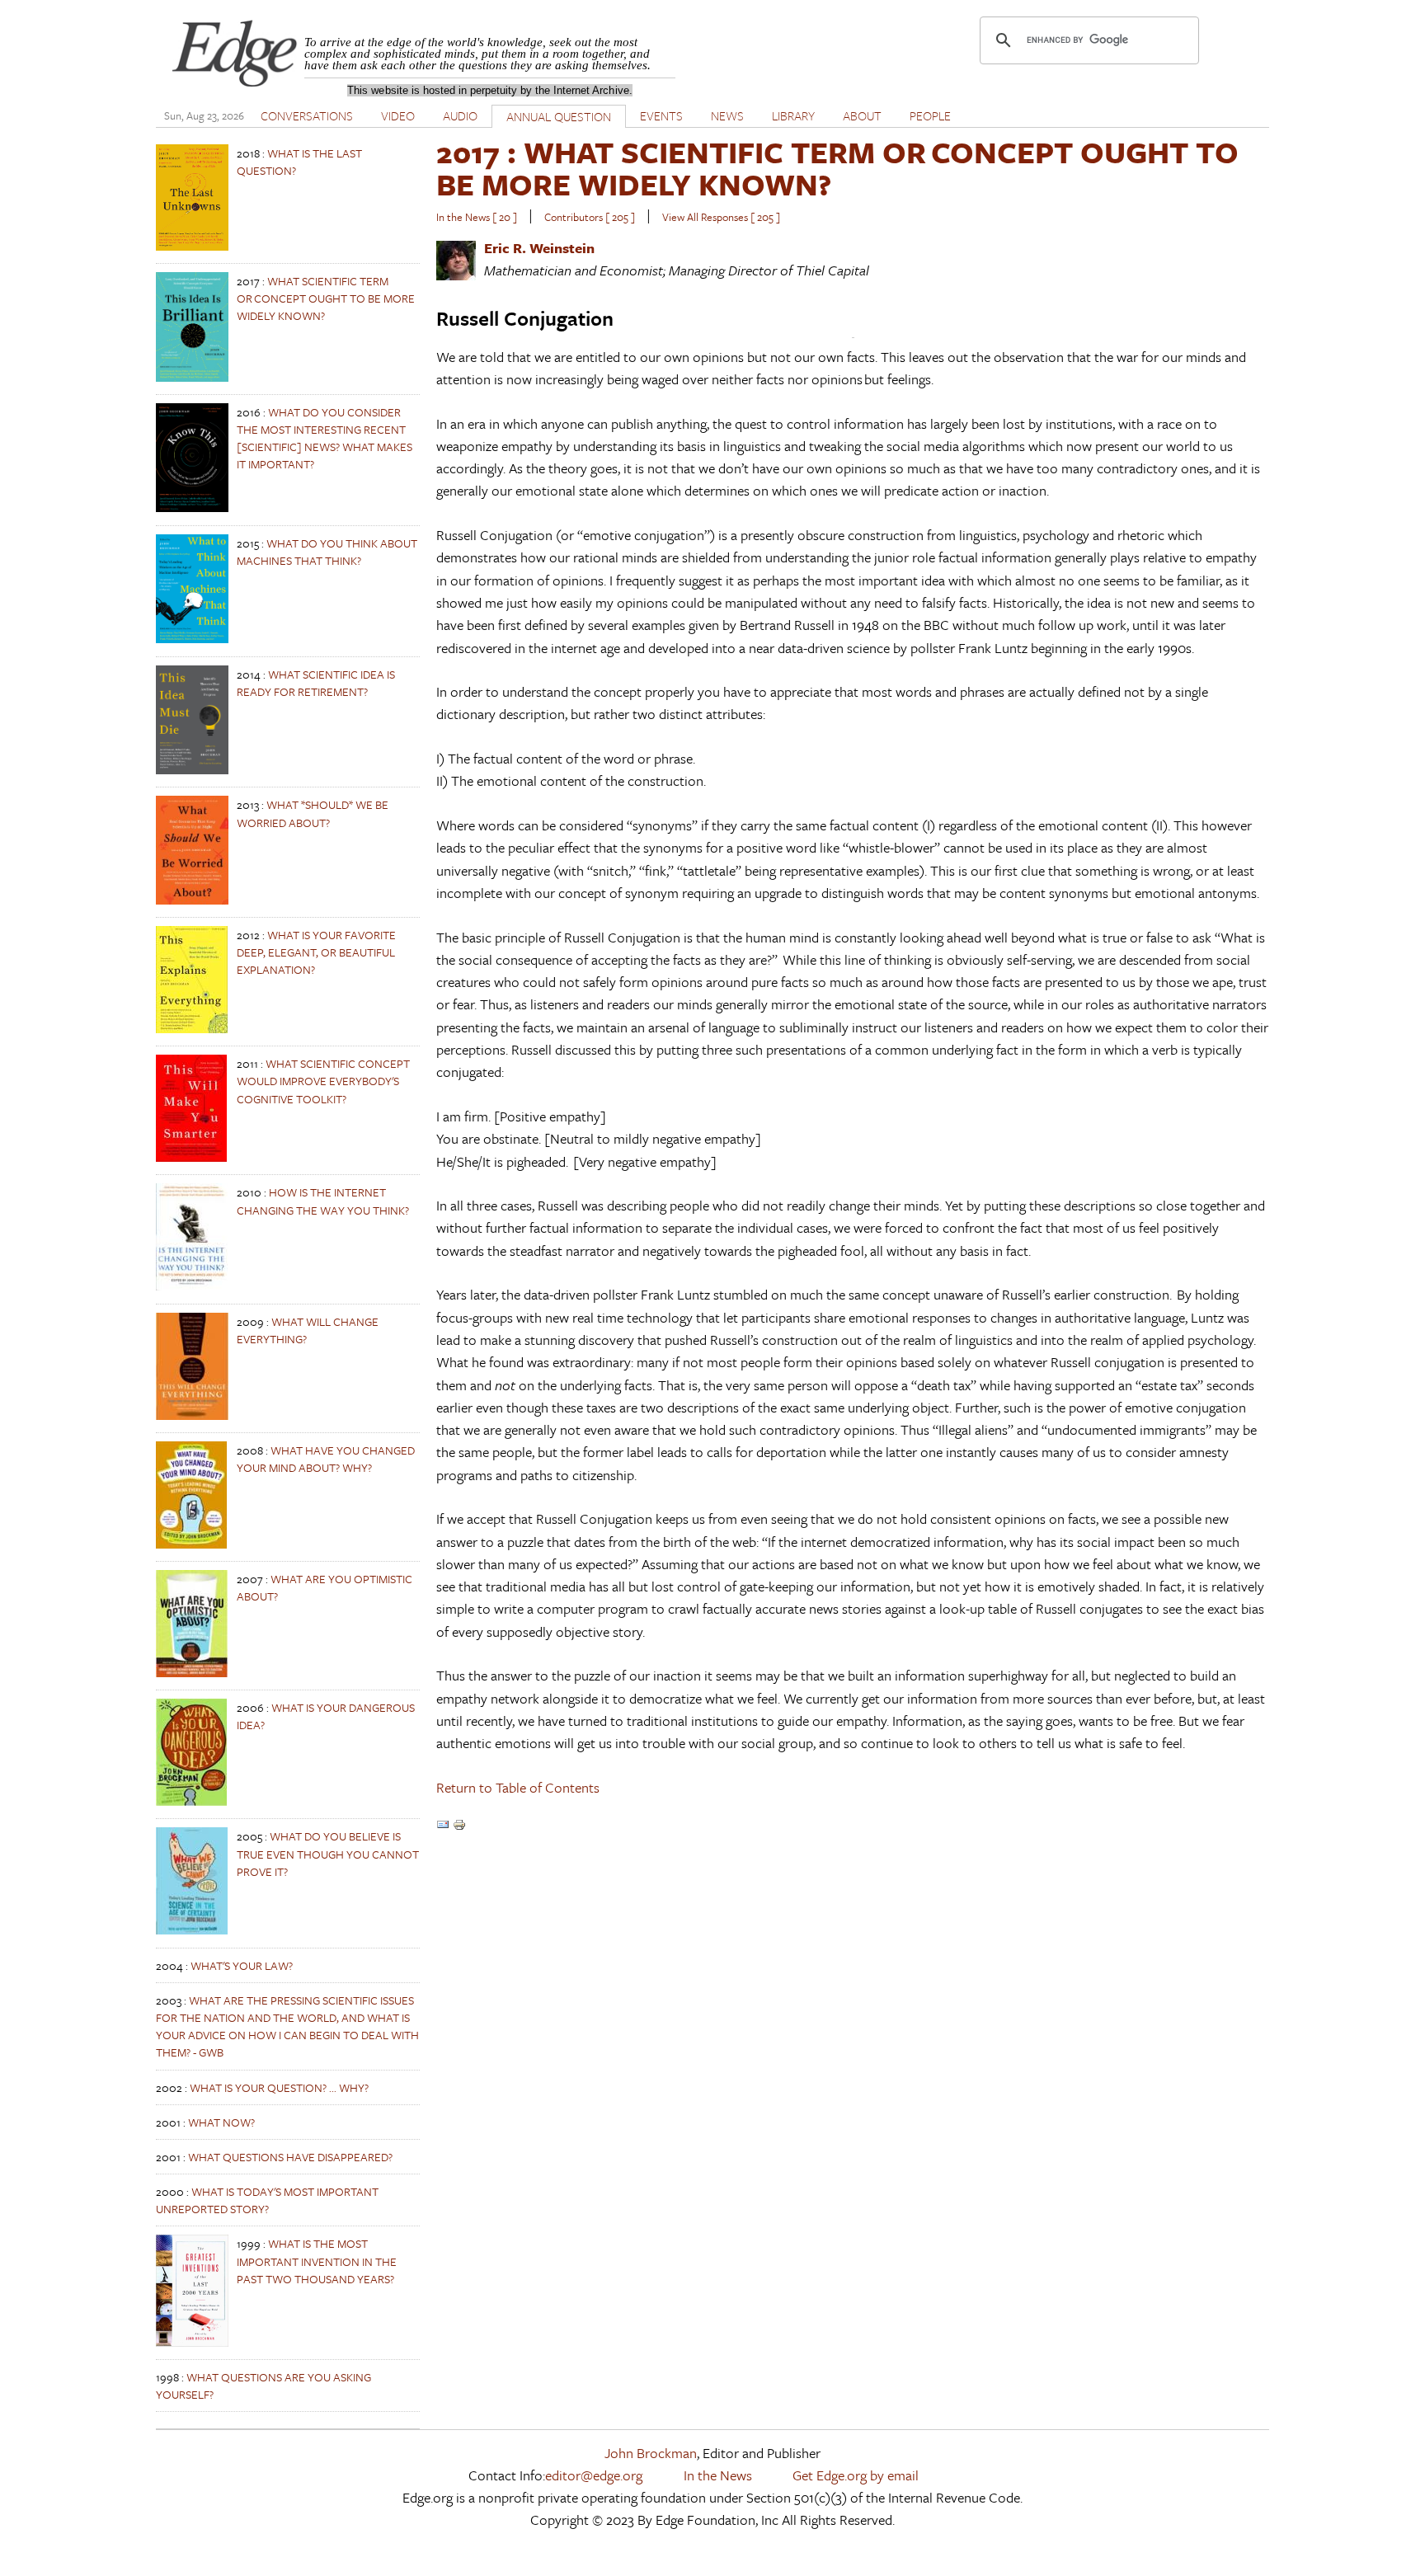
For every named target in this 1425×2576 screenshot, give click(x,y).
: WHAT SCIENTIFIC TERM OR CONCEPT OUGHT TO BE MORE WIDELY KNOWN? (837, 168)
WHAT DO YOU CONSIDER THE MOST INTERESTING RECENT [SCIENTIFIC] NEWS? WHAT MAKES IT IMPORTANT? (325, 438)
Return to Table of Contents (518, 1787)
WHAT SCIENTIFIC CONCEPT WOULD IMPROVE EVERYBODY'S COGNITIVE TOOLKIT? (323, 1081)
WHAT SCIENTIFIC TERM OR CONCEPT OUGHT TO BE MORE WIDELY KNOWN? (326, 298)
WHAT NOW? (221, 2122)
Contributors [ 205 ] (590, 217)
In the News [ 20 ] (477, 217)
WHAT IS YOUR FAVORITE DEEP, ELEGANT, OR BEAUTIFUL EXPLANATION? (316, 952)
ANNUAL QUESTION (559, 116)
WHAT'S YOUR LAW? (242, 1965)
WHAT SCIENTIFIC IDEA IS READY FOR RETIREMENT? (316, 683)
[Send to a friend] (443, 1826)
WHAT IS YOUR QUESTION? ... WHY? (279, 2087)
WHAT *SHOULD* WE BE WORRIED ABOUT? (313, 813)
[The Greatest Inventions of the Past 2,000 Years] (192, 2342)
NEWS (727, 115)
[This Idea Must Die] (192, 770)
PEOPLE (930, 115)
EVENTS (661, 115)
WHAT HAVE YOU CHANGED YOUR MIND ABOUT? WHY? (326, 1459)
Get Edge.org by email (856, 2475)
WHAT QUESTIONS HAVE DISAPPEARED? (290, 2157)
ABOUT (862, 115)
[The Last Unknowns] (192, 246)
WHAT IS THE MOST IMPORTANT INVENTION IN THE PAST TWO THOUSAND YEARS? (317, 2261)
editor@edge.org (594, 2475)
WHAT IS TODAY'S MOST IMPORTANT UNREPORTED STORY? (267, 2200)
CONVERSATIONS (307, 115)
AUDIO (460, 115)
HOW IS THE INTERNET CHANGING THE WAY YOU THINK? (323, 1201)
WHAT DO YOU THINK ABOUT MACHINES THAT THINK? (327, 552)
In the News (718, 2475)
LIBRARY (793, 115)
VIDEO (398, 115)
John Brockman (651, 2453)
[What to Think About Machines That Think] (192, 639)
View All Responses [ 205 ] (721, 217)
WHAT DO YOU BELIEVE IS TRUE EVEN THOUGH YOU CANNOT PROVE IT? (328, 1853)
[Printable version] (459, 1826)
